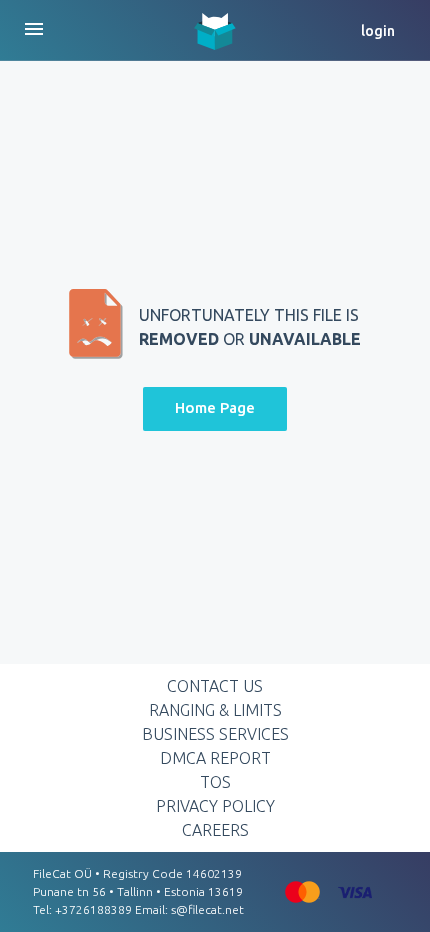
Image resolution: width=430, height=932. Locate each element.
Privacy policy (215, 806)
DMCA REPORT (215, 758)
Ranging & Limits (215, 710)
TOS (215, 782)
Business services (215, 734)
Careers (215, 830)
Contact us (215, 686)
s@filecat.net (207, 909)
